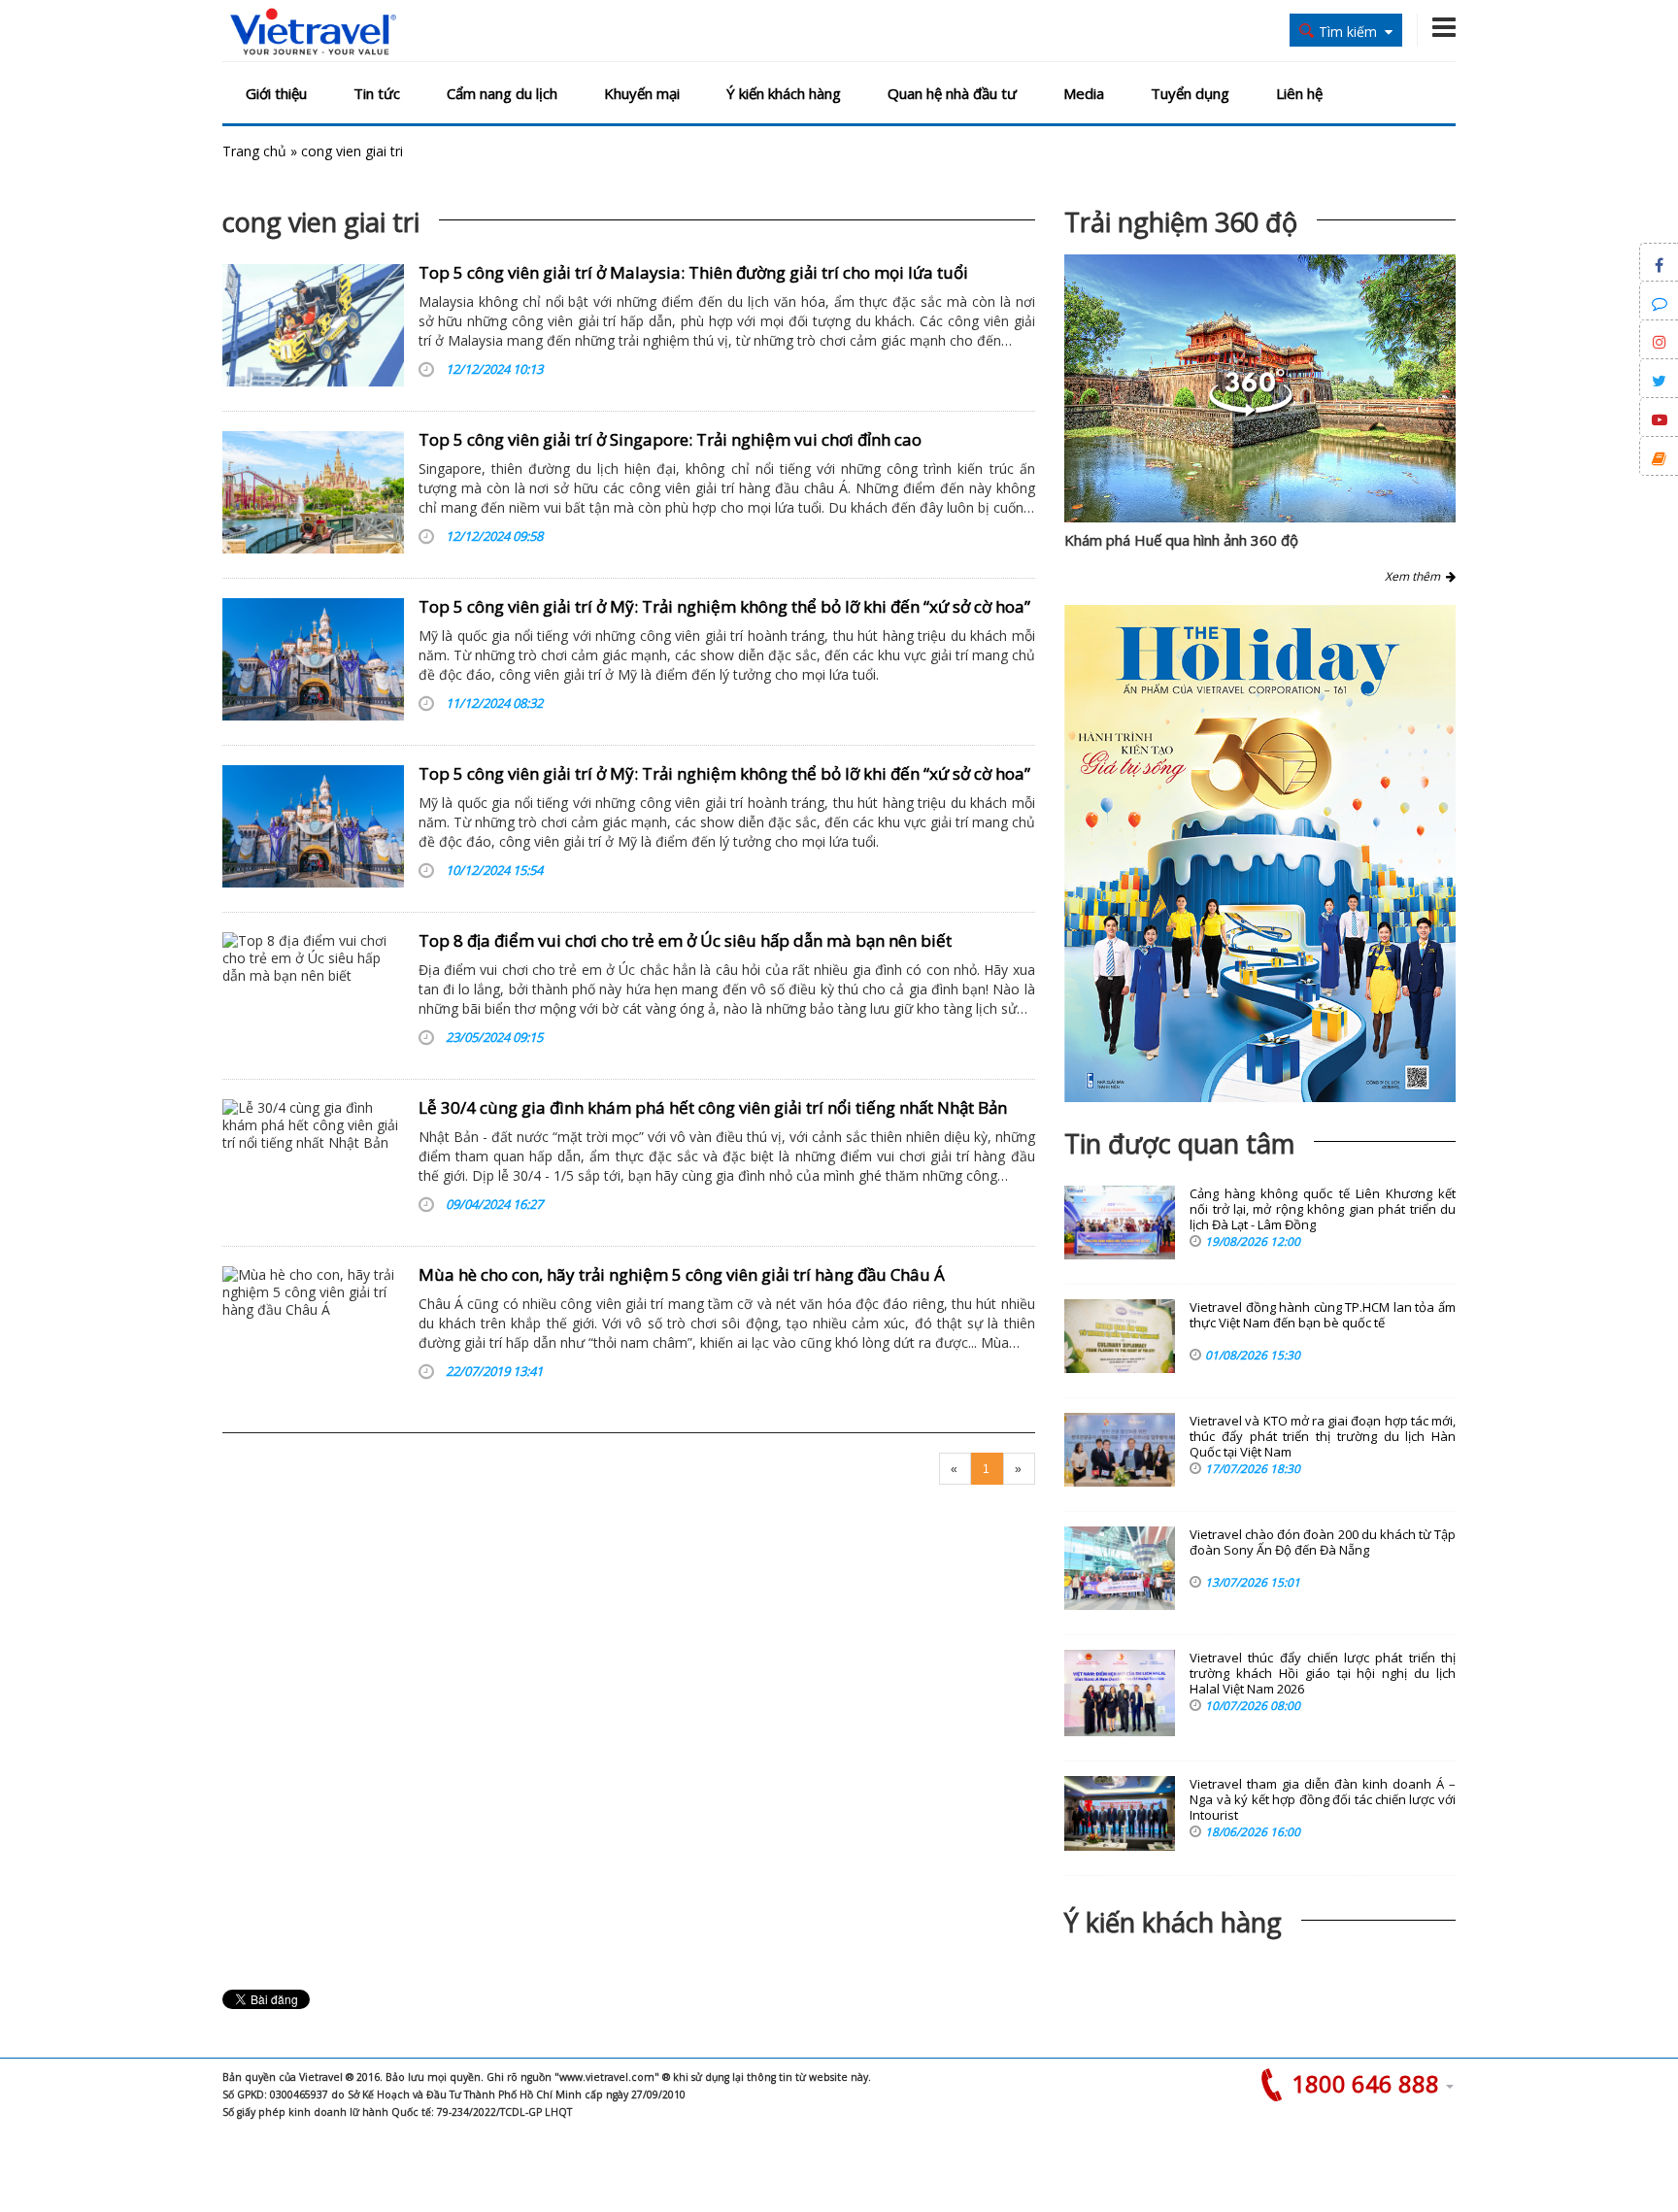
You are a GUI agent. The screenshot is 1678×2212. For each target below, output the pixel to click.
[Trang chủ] (313, 33)
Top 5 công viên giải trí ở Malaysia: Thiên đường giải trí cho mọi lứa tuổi (693, 272)
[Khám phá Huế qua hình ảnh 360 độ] (1251, 411)
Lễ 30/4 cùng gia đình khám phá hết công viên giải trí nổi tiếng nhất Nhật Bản (713, 1107)
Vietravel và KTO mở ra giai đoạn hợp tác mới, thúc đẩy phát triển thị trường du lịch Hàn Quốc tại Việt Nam (1323, 1437)
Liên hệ (1299, 93)
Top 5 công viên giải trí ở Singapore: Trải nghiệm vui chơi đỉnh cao (670, 439)
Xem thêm (1415, 576)
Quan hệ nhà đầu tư (952, 93)
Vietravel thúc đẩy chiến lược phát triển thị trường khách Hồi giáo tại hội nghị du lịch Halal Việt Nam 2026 (1323, 1674)
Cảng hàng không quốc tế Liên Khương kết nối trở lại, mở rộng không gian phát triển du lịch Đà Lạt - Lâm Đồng (1323, 1209)
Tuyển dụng (1190, 93)
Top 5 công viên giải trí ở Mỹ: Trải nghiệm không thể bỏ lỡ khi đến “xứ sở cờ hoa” (724, 606)
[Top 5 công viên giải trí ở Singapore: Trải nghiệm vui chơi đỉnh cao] (313, 492)
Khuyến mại (642, 93)
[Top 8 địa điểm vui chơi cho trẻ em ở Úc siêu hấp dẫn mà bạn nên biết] (313, 993)
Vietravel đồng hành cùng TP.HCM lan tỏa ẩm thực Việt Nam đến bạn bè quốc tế (1323, 1315)
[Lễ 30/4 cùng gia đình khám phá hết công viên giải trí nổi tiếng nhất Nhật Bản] (313, 1160)
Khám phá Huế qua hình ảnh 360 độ (1181, 540)
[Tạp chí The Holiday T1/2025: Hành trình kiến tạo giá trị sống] (1260, 854)
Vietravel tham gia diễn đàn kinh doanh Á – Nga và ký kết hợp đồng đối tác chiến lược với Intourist (1323, 1800)
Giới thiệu (276, 93)
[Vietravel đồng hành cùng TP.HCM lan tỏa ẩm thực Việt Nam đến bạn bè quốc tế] (1120, 1336)
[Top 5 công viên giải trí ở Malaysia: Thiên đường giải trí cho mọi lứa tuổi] (313, 325)
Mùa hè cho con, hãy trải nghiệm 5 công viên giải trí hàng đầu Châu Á (682, 1274)
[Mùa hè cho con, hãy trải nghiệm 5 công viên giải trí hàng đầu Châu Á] (313, 1327)
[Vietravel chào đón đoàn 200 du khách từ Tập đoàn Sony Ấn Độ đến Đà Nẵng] (1120, 1568)
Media (1084, 93)
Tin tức (377, 93)
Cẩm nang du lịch (502, 93)
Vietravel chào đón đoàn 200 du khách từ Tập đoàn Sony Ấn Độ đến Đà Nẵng (1323, 1542)
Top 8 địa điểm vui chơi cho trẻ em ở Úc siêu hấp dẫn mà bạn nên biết (685, 940)
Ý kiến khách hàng (784, 93)
